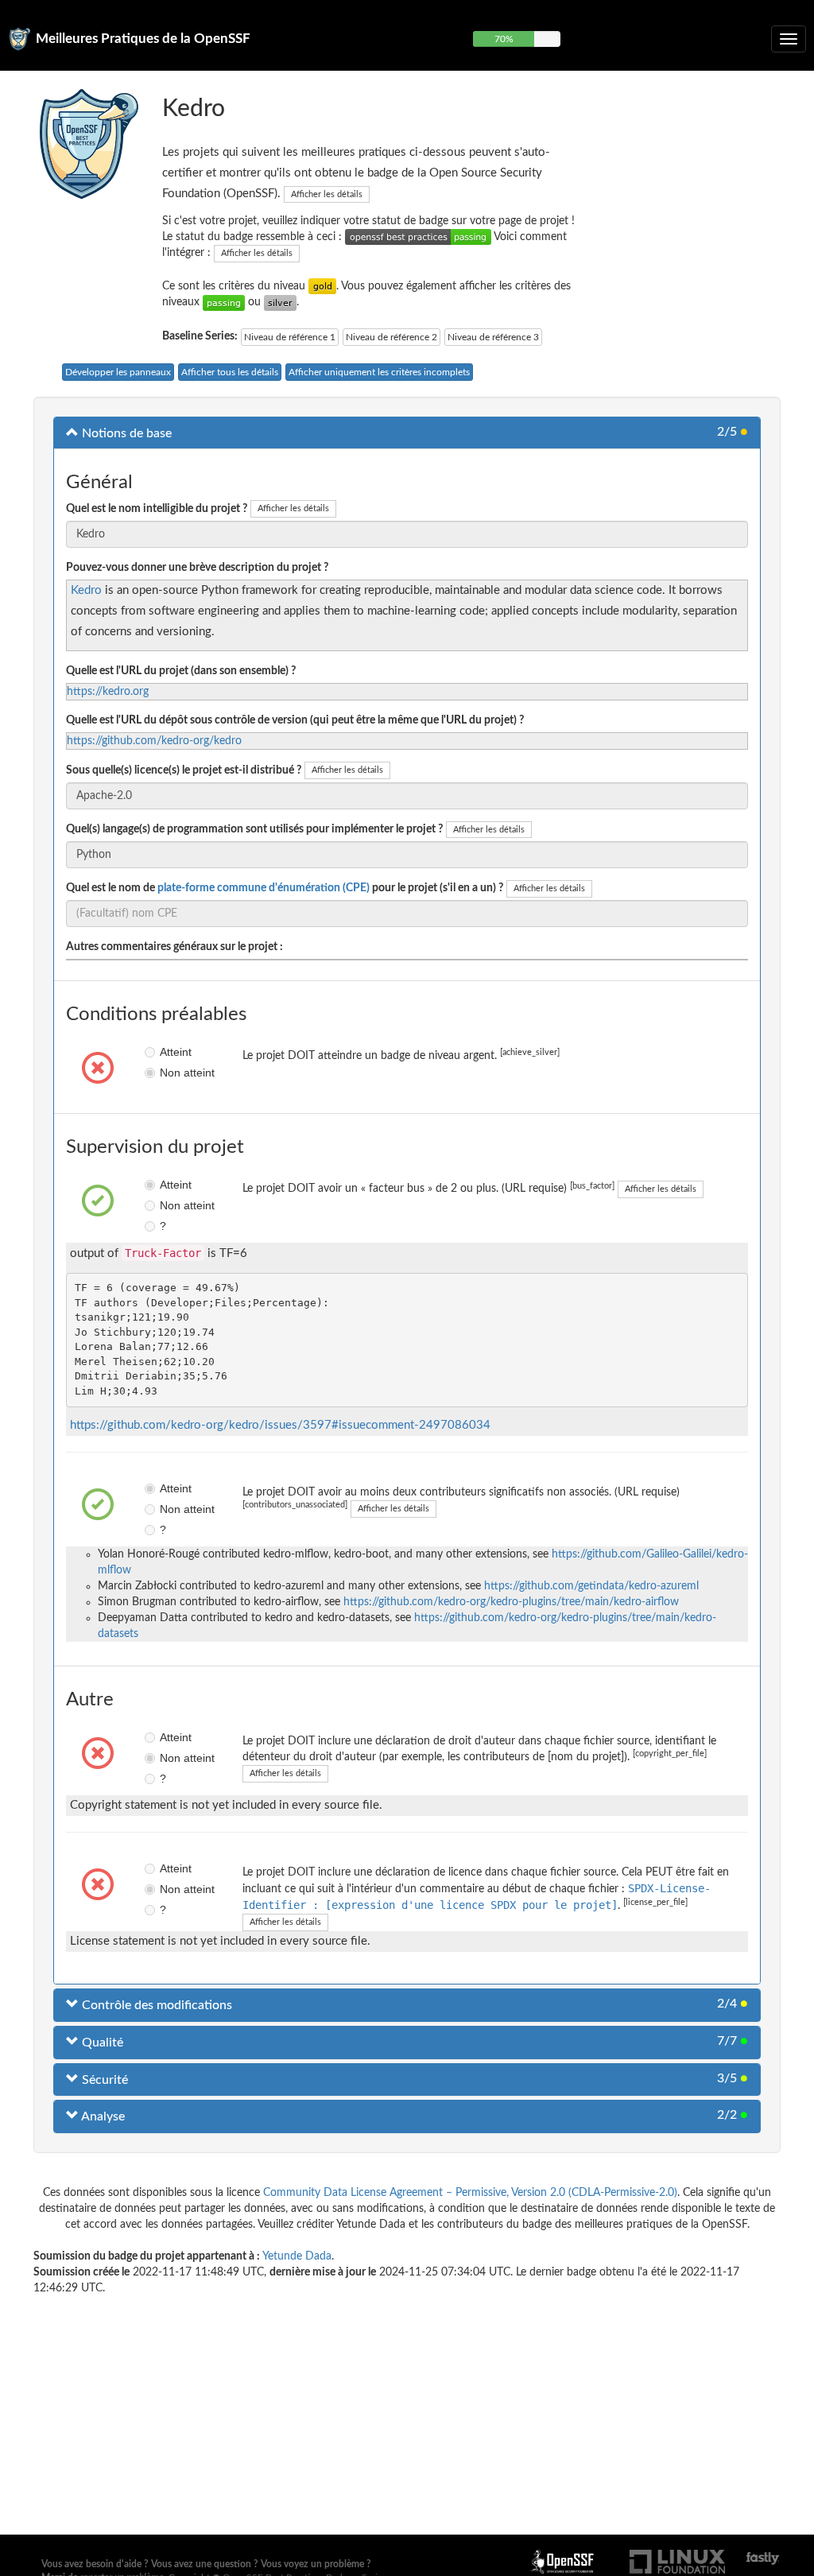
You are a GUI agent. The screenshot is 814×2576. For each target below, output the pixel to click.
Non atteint (165, 1073)
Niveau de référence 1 (290, 337)
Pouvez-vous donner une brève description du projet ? (197, 568)
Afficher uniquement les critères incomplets (379, 372)
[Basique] (224, 302)
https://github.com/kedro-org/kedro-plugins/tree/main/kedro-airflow (511, 1602)
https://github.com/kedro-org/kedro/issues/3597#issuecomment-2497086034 (280, 1425)
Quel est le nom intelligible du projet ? (157, 509)
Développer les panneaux (118, 372)
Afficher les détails (327, 194)
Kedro (86, 590)
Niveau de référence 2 (391, 337)
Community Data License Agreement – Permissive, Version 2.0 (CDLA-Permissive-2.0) (470, 2193)
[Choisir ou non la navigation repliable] (789, 39)
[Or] (322, 286)
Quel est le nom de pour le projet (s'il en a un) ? (285, 888)
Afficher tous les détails (230, 372)
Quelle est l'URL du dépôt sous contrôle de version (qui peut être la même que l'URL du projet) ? (295, 720)
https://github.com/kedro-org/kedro (154, 741)
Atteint (165, 1052)
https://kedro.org (108, 692)
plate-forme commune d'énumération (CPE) (264, 888)
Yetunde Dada (297, 2256)
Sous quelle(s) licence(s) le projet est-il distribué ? (184, 770)
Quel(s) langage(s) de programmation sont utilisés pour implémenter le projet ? (254, 829)
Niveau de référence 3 (493, 337)
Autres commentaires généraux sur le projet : (174, 947)
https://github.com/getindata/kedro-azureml (591, 1586)
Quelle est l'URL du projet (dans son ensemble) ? (181, 671)
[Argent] (280, 302)
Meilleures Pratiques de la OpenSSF (143, 39)
